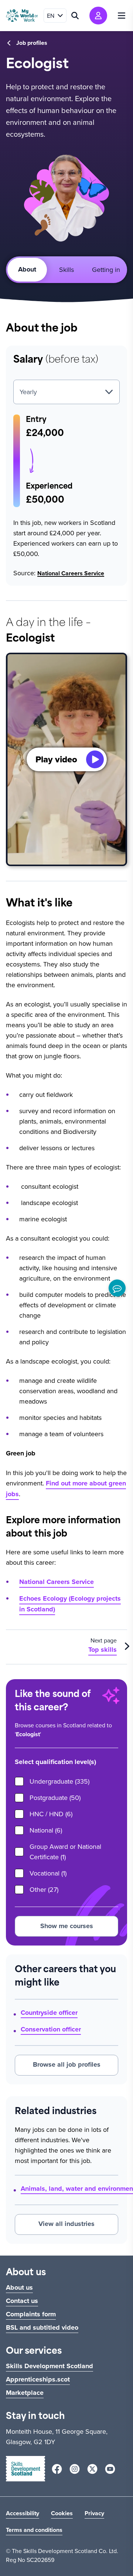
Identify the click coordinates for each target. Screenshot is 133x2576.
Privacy (94, 2513)
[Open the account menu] (98, 16)
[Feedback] (117, 1288)
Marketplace (25, 2393)
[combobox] (66, 392)
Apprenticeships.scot (38, 2379)
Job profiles (32, 43)
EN (51, 16)
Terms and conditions (34, 2530)
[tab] (67, 270)
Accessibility (23, 2513)
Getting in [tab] (106, 269)
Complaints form (31, 2314)
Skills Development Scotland (50, 2366)
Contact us (22, 2301)
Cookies (62, 2513)
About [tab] (27, 269)
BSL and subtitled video (42, 2327)
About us (19, 2287)
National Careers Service (71, 573)
